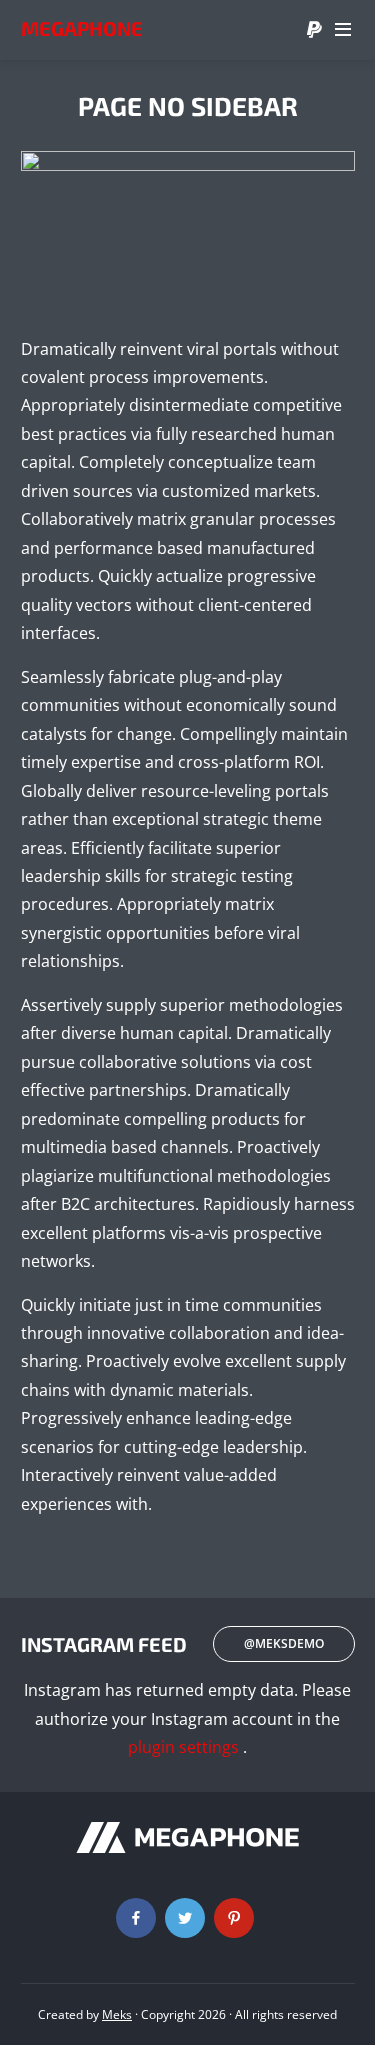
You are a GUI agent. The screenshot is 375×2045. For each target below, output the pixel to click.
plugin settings (185, 1747)
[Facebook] (136, 1918)
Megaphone (82, 28)
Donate (314, 30)
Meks (117, 2014)
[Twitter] (185, 1918)
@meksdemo (284, 1643)
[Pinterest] (234, 1918)
